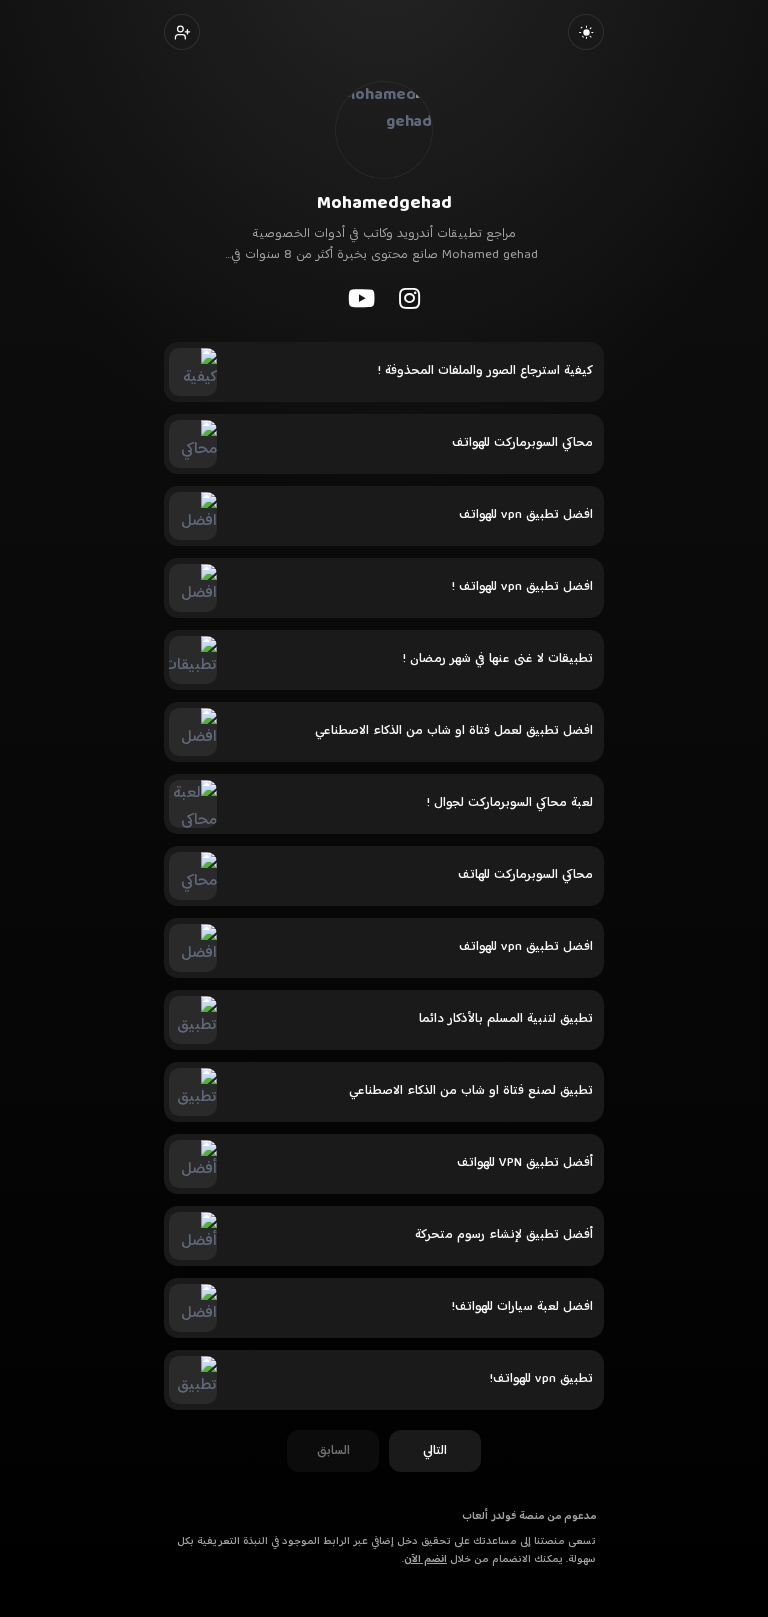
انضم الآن (425, 1559)
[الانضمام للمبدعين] (182, 32)
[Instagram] (409, 298)
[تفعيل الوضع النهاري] (586, 32)
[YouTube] (361, 298)
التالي (435, 1451)
